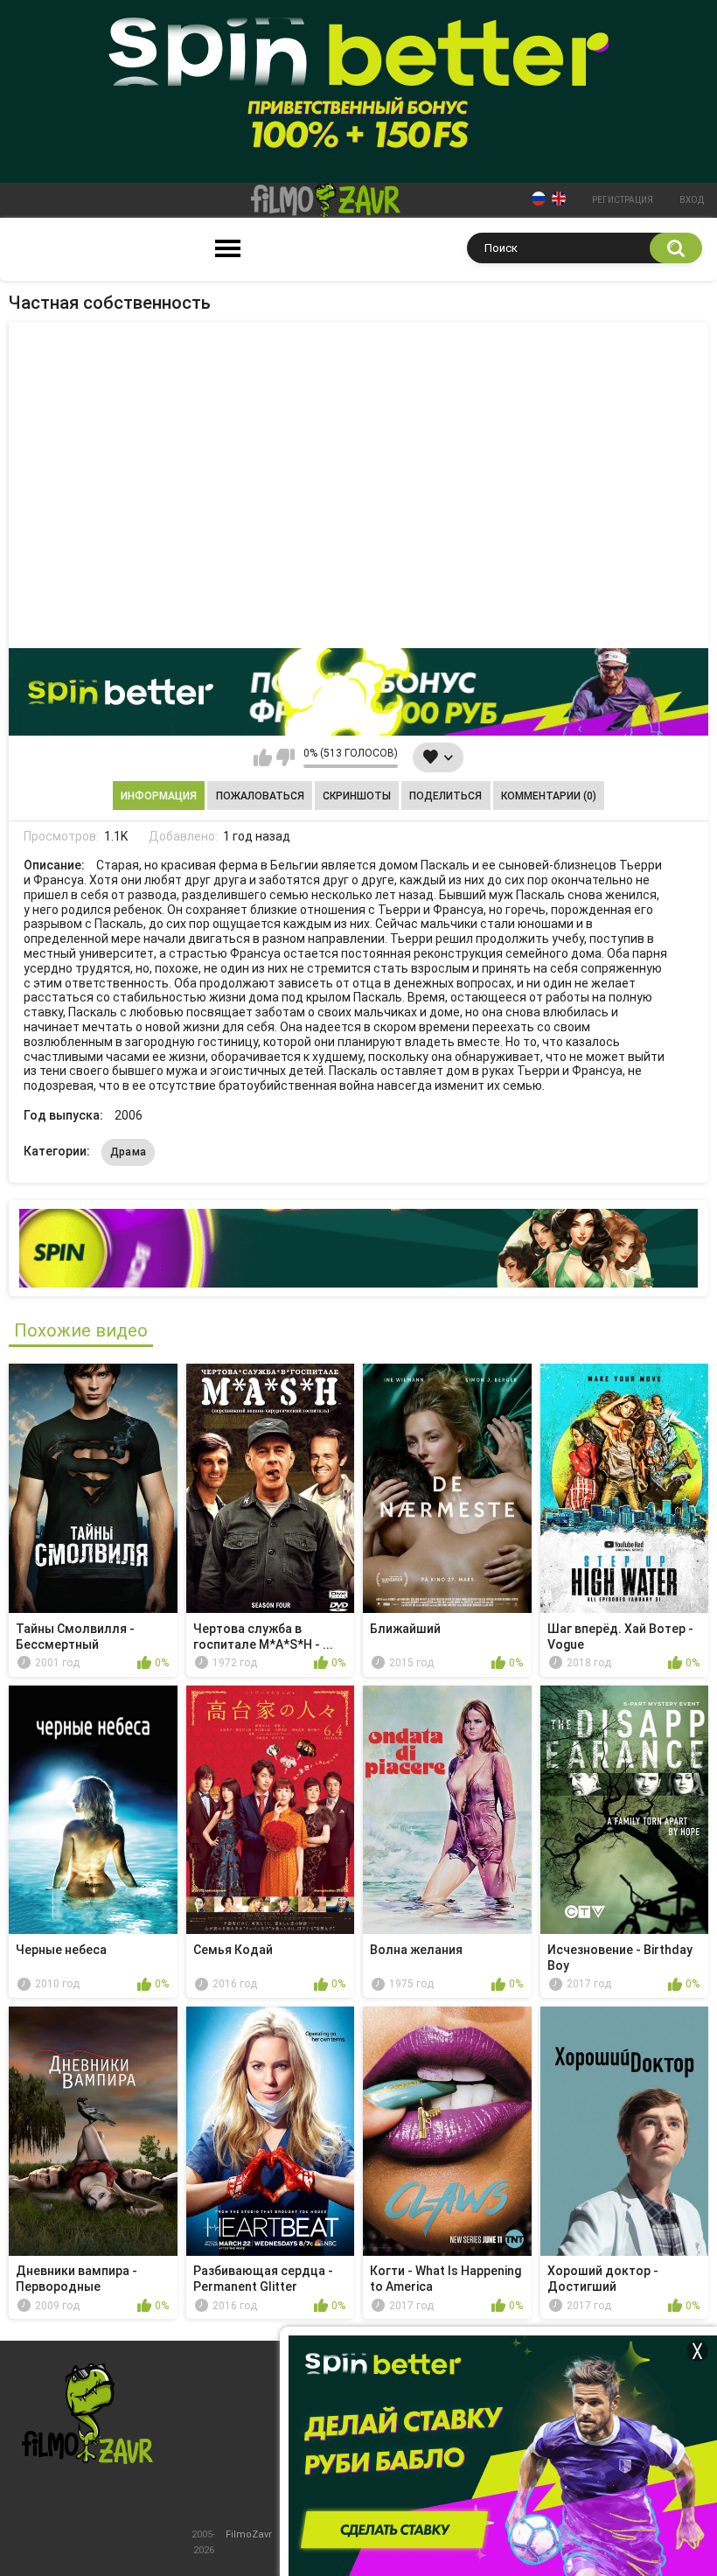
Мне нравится (263, 757)
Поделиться (446, 796)
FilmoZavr (249, 2534)
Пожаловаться (260, 796)
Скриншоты (357, 796)
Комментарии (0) (549, 796)
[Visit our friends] (358, 1248)
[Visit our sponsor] (358, 692)
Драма (129, 1152)
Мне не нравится (285, 757)
